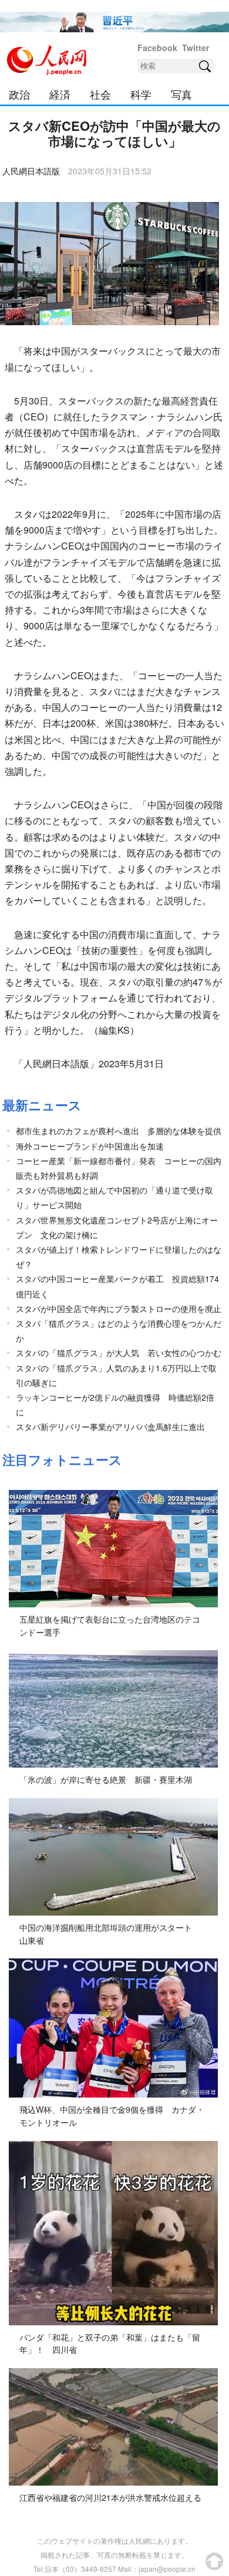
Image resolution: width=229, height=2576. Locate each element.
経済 (60, 94)
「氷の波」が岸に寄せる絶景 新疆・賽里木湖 (106, 1779)
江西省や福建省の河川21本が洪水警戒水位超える (110, 2497)
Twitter (196, 48)
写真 (181, 94)
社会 (100, 94)
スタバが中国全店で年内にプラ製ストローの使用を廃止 (119, 1309)
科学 (141, 94)
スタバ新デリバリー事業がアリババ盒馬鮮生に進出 (110, 1427)
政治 (19, 94)
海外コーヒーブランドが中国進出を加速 (90, 1146)
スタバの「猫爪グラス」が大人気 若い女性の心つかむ (119, 1353)
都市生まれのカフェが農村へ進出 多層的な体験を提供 (119, 1131)
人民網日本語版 (31, 171)
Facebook (157, 48)
